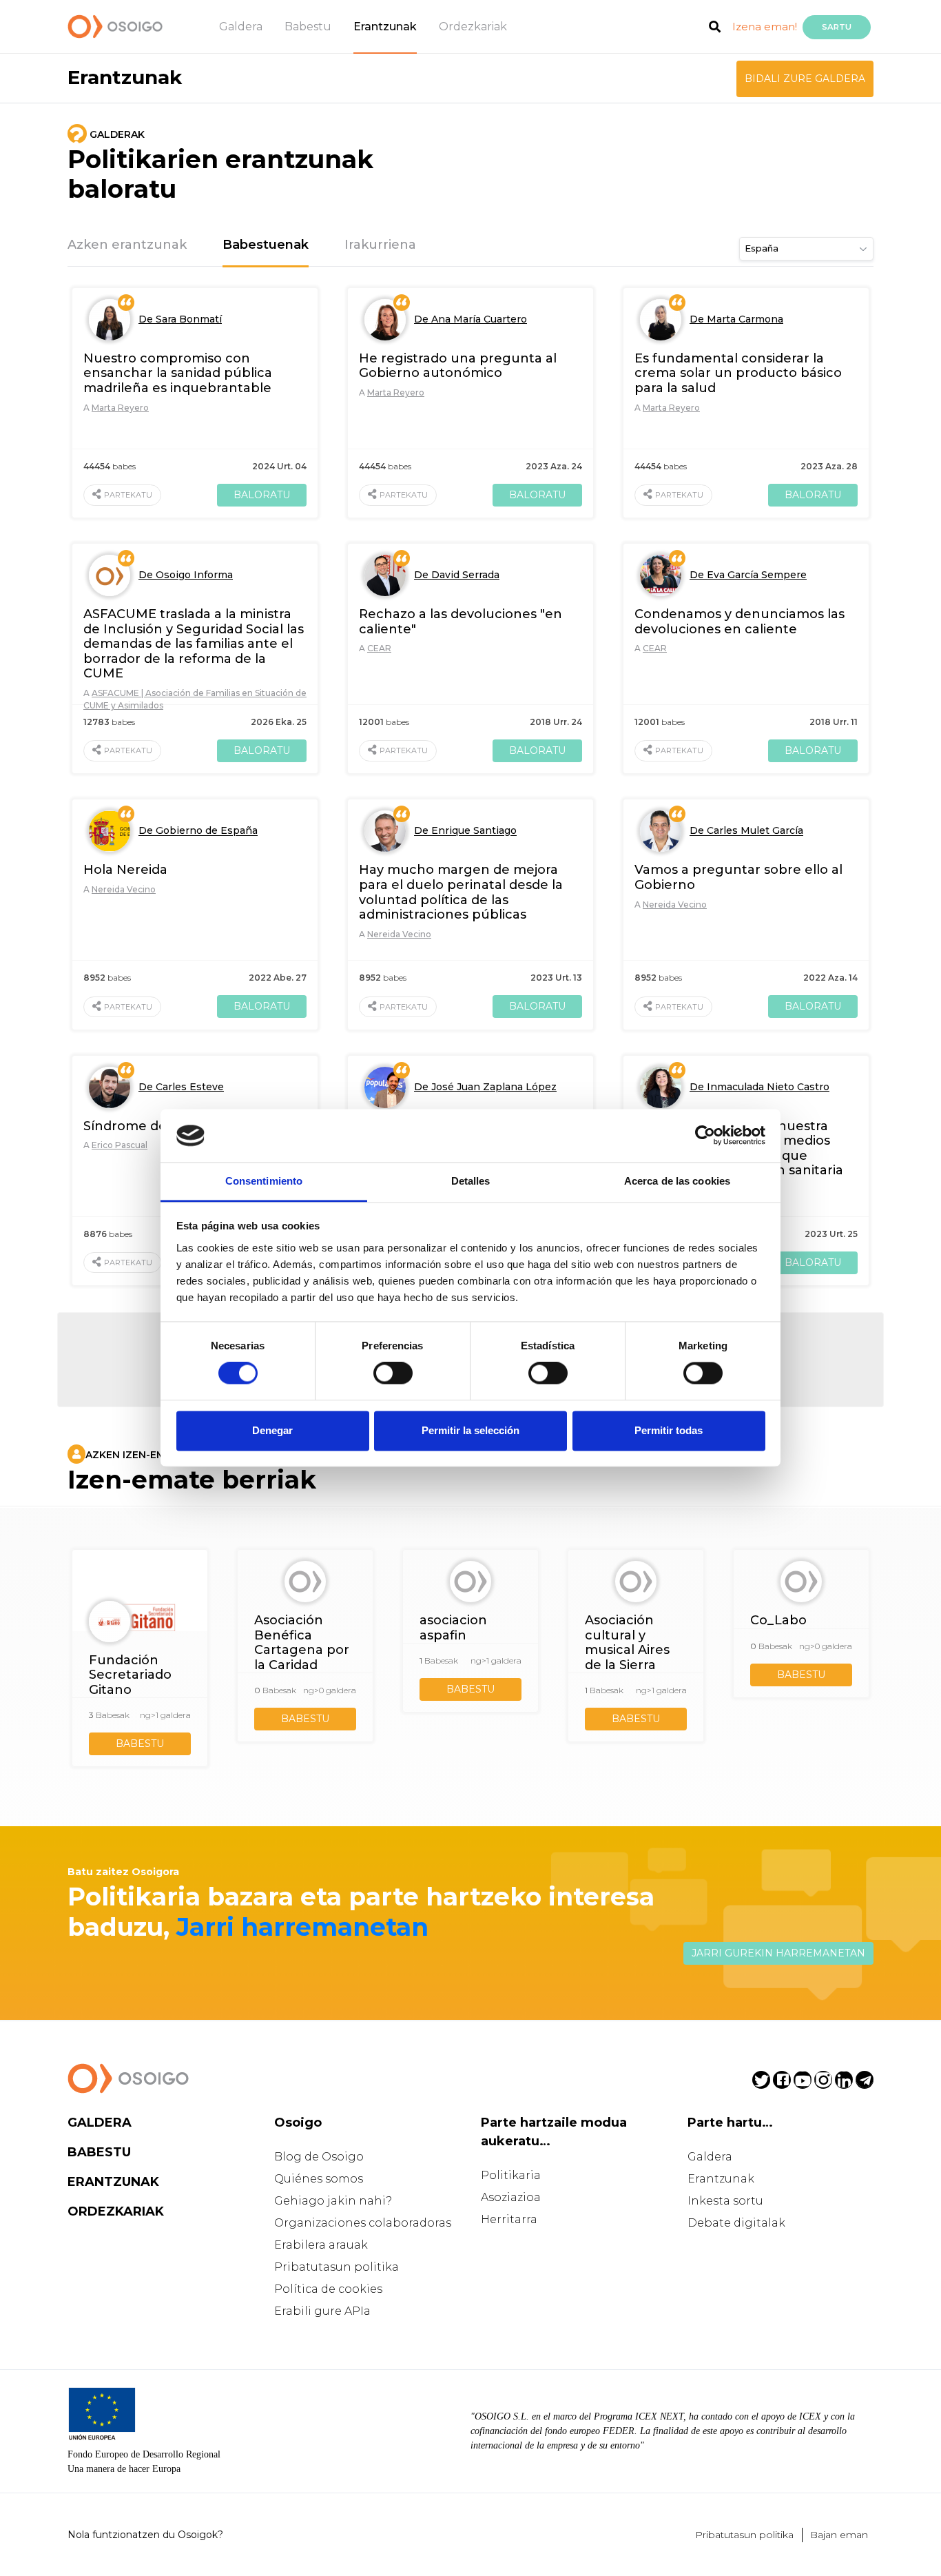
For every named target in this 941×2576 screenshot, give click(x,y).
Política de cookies (328, 2289)
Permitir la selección (470, 1430)
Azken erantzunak (127, 245)
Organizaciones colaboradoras (363, 2223)
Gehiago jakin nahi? (333, 2201)
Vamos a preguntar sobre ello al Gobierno (738, 877)
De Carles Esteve (181, 1087)
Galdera (241, 27)
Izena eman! (765, 27)
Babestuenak (266, 245)
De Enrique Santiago (465, 831)
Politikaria (511, 2175)
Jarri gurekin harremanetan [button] (778, 1953)
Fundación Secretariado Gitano (130, 1675)
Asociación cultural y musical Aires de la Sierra (627, 1643)
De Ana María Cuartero (470, 319)
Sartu (837, 27)
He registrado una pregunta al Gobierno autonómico (458, 366)
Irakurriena (380, 245)
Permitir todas (669, 1430)
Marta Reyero (120, 408)
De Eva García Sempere (748, 575)
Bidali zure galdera (805, 79)
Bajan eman (839, 2535)
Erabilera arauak (321, 2245)
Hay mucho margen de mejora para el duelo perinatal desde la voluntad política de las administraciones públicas (461, 892)
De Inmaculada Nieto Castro (759, 1087)
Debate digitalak (736, 2223)
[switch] (393, 1373)
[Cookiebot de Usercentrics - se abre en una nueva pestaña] (705, 1136)
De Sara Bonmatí (180, 319)
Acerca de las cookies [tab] (677, 1181)
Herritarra (509, 2219)
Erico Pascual (120, 1145)
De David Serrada (457, 575)
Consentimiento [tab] (264, 1181)
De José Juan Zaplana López (485, 1087)
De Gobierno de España (198, 831)
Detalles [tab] (471, 1181)
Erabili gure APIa (322, 2311)
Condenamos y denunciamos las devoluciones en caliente (740, 622)
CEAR (379, 648)
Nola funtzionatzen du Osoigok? (145, 2535)
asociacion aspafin (453, 1628)
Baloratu (262, 495)
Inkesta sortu (725, 2201)
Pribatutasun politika (337, 2267)
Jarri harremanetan (302, 1927)
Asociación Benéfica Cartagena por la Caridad (302, 1643)
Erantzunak (385, 27)
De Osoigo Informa (186, 575)
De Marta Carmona (736, 319)
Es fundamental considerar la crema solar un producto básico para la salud (738, 373)
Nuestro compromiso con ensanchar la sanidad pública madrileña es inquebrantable (178, 373)
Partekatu (128, 495)
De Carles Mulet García (746, 831)
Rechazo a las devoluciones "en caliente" (461, 622)
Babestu (308, 27)
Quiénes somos (319, 2179)
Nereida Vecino (124, 889)
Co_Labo (778, 1620)
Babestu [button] (140, 1744)
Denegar (272, 1430)
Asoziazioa (511, 2197)
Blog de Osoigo (319, 2157)
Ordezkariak (473, 27)
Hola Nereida (125, 870)
